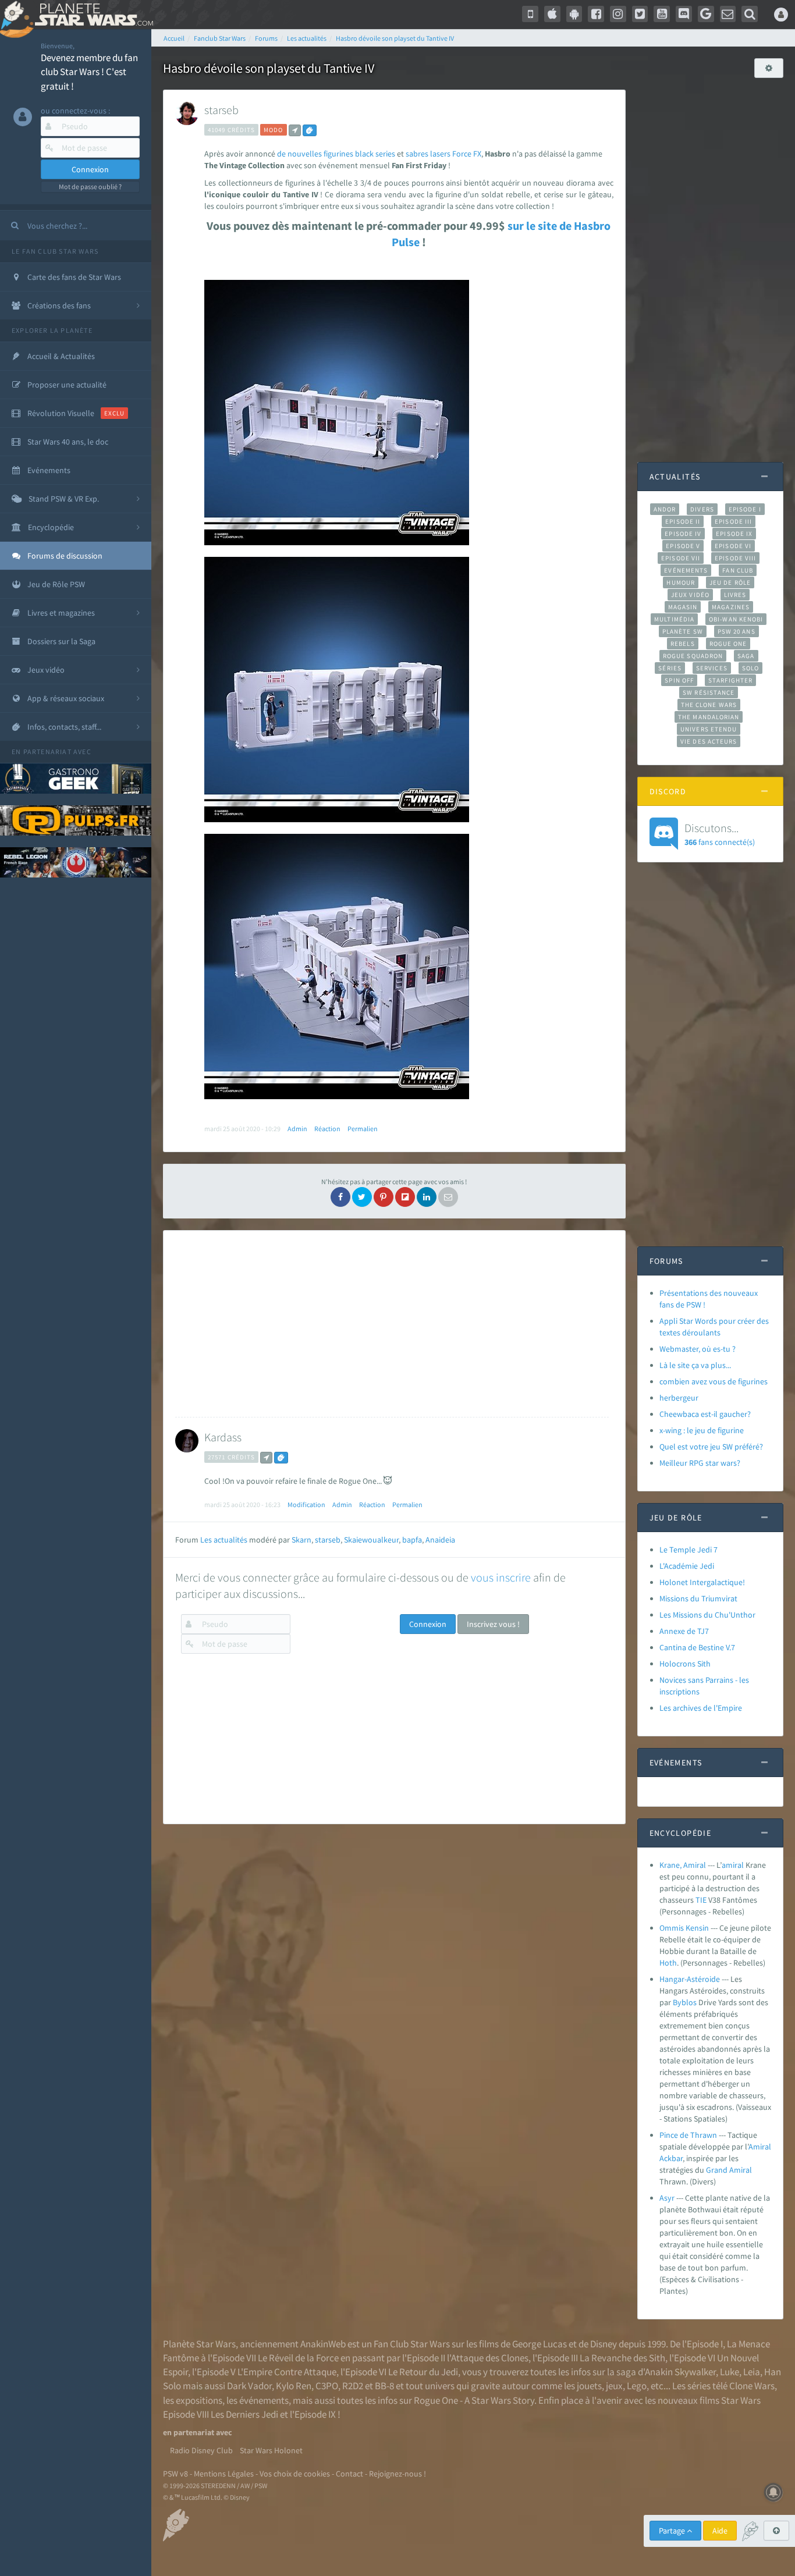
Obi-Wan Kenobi (736, 619)
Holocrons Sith (685, 1664)
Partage (673, 2531)
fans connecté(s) (720, 834)
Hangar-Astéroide (690, 1979)
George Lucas (540, 2344)
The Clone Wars (709, 705)
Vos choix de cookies (295, 2474)
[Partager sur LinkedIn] (427, 1197)
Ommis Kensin (684, 1928)
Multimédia (674, 619)
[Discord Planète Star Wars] (684, 14)
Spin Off (679, 680)
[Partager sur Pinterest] (384, 1197)
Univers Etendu (709, 729)
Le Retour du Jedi (423, 2372)
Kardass (223, 1437)
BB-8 (384, 2386)
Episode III (733, 521)
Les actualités (224, 1540)
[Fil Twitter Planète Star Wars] (640, 14)
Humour (681, 582)
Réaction (327, 1129)
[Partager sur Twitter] (362, 1197)
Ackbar (671, 2158)
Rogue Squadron (693, 656)
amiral (733, 1865)
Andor (665, 509)
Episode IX (734, 534)
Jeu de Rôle (730, 582)
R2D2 (353, 2386)
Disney (604, 2344)
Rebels (683, 644)
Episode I (745, 509)
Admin (297, 1129)
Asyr (667, 2198)
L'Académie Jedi (687, 1566)
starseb (221, 110)
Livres (735, 595)
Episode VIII (735, 558)
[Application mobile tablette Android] (574, 14)
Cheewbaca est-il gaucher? (705, 1414)
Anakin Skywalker (680, 2372)
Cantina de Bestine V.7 (697, 1647)
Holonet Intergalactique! (702, 1582)
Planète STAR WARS (92, 15)
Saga (746, 656)
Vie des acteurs (709, 741)
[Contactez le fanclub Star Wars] (728, 14)
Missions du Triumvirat (698, 1598)
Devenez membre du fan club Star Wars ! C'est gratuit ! (89, 72)
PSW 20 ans (737, 631)
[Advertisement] (392, 1324)
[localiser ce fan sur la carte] (295, 130)
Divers (702, 509)
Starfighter (730, 680)
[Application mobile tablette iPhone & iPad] (552, 14)
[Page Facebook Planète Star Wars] (596, 14)
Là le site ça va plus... (695, 1365)
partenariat (47, 752)
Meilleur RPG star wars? (700, 1463)
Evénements (686, 570)
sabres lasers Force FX (443, 154)
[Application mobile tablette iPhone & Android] (530, 14)
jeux (614, 2386)
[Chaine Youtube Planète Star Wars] (662, 14)
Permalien (363, 1129)
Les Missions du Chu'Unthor (707, 1615)
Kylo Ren (294, 2386)
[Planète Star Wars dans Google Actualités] (706, 14)
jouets (589, 2386)
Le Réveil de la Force (298, 2358)
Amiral (760, 2147)
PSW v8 (175, 2474)
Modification (306, 1504)
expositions (199, 2400)
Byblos (685, 2002)
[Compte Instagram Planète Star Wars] (618, 14)
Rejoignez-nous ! (397, 2474)
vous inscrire (501, 1577)
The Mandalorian (709, 717)
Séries (670, 668)
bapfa (412, 1540)
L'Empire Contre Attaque (287, 2372)
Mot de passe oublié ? (90, 186)
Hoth (668, 1963)
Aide (720, 2531)
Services (712, 668)
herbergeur (679, 1398)
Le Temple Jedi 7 (688, 1550)
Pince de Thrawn (688, 2135)
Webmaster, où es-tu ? (698, 1349)
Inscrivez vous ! (493, 1624)
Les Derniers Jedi (244, 2414)
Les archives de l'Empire (701, 1708)
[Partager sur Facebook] (340, 1197)
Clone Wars (752, 2386)
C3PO (327, 2386)
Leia (752, 2372)
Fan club (738, 570)
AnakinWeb (323, 2344)
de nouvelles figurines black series (336, 154)
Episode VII (681, 558)
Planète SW (683, 631)
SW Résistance (709, 692)
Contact (349, 2474)
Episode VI (733, 546)
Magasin (683, 607)
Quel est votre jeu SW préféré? (711, 1447)
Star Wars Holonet (271, 2450)
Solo (750, 668)
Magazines (731, 607)
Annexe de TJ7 (684, 1631)
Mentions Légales (224, 2474)
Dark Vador (249, 2386)
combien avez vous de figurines (714, 1381)
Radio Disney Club (201, 2450)
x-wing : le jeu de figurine (702, 1430)
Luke (730, 2372)
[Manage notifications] (773, 2492)
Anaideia (440, 1540)
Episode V (683, 546)
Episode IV (683, 534)
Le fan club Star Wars (55, 251)
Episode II (683, 521)
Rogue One (728, 644)
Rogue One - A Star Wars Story (474, 2400)
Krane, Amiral (683, 1865)
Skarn (301, 1540)
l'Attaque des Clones (488, 2358)
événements (264, 2400)
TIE (701, 1900)
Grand (717, 2170)
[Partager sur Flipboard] (405, 1197)
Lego (637, 2386)
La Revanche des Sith (622, 2358)
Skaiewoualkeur (371, 1540)
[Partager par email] (448, 1197)
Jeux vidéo (690, 595)
